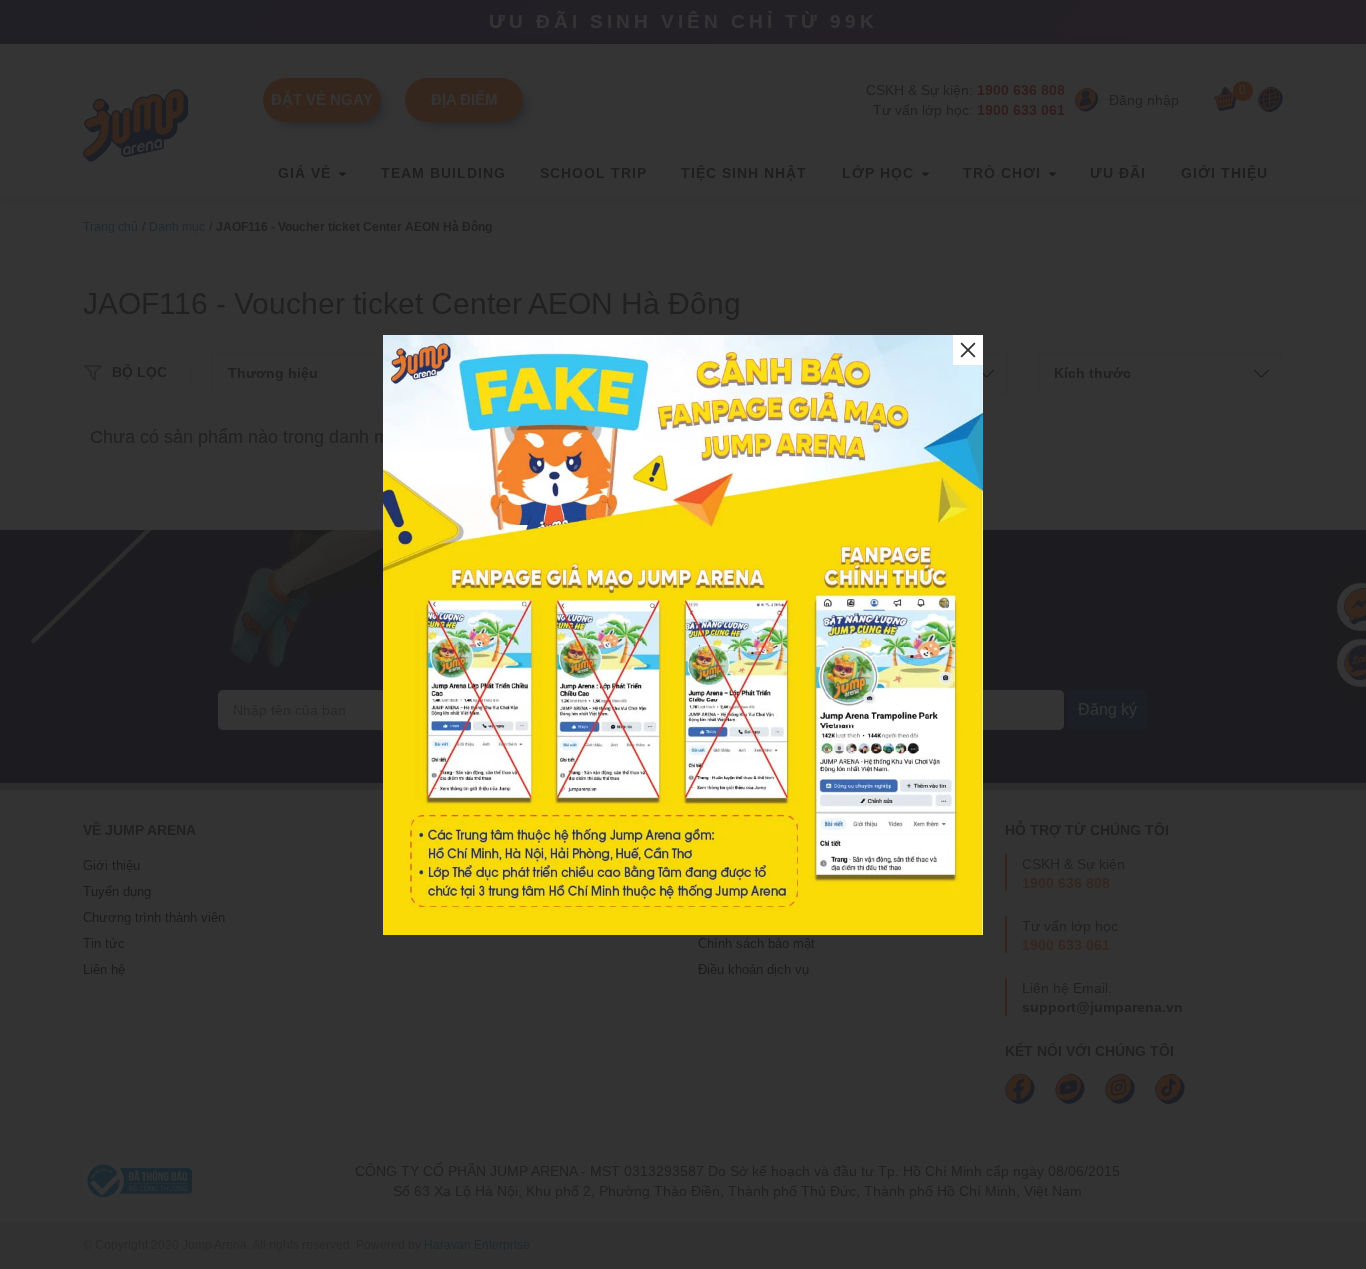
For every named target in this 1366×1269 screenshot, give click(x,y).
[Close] (968, 350)
